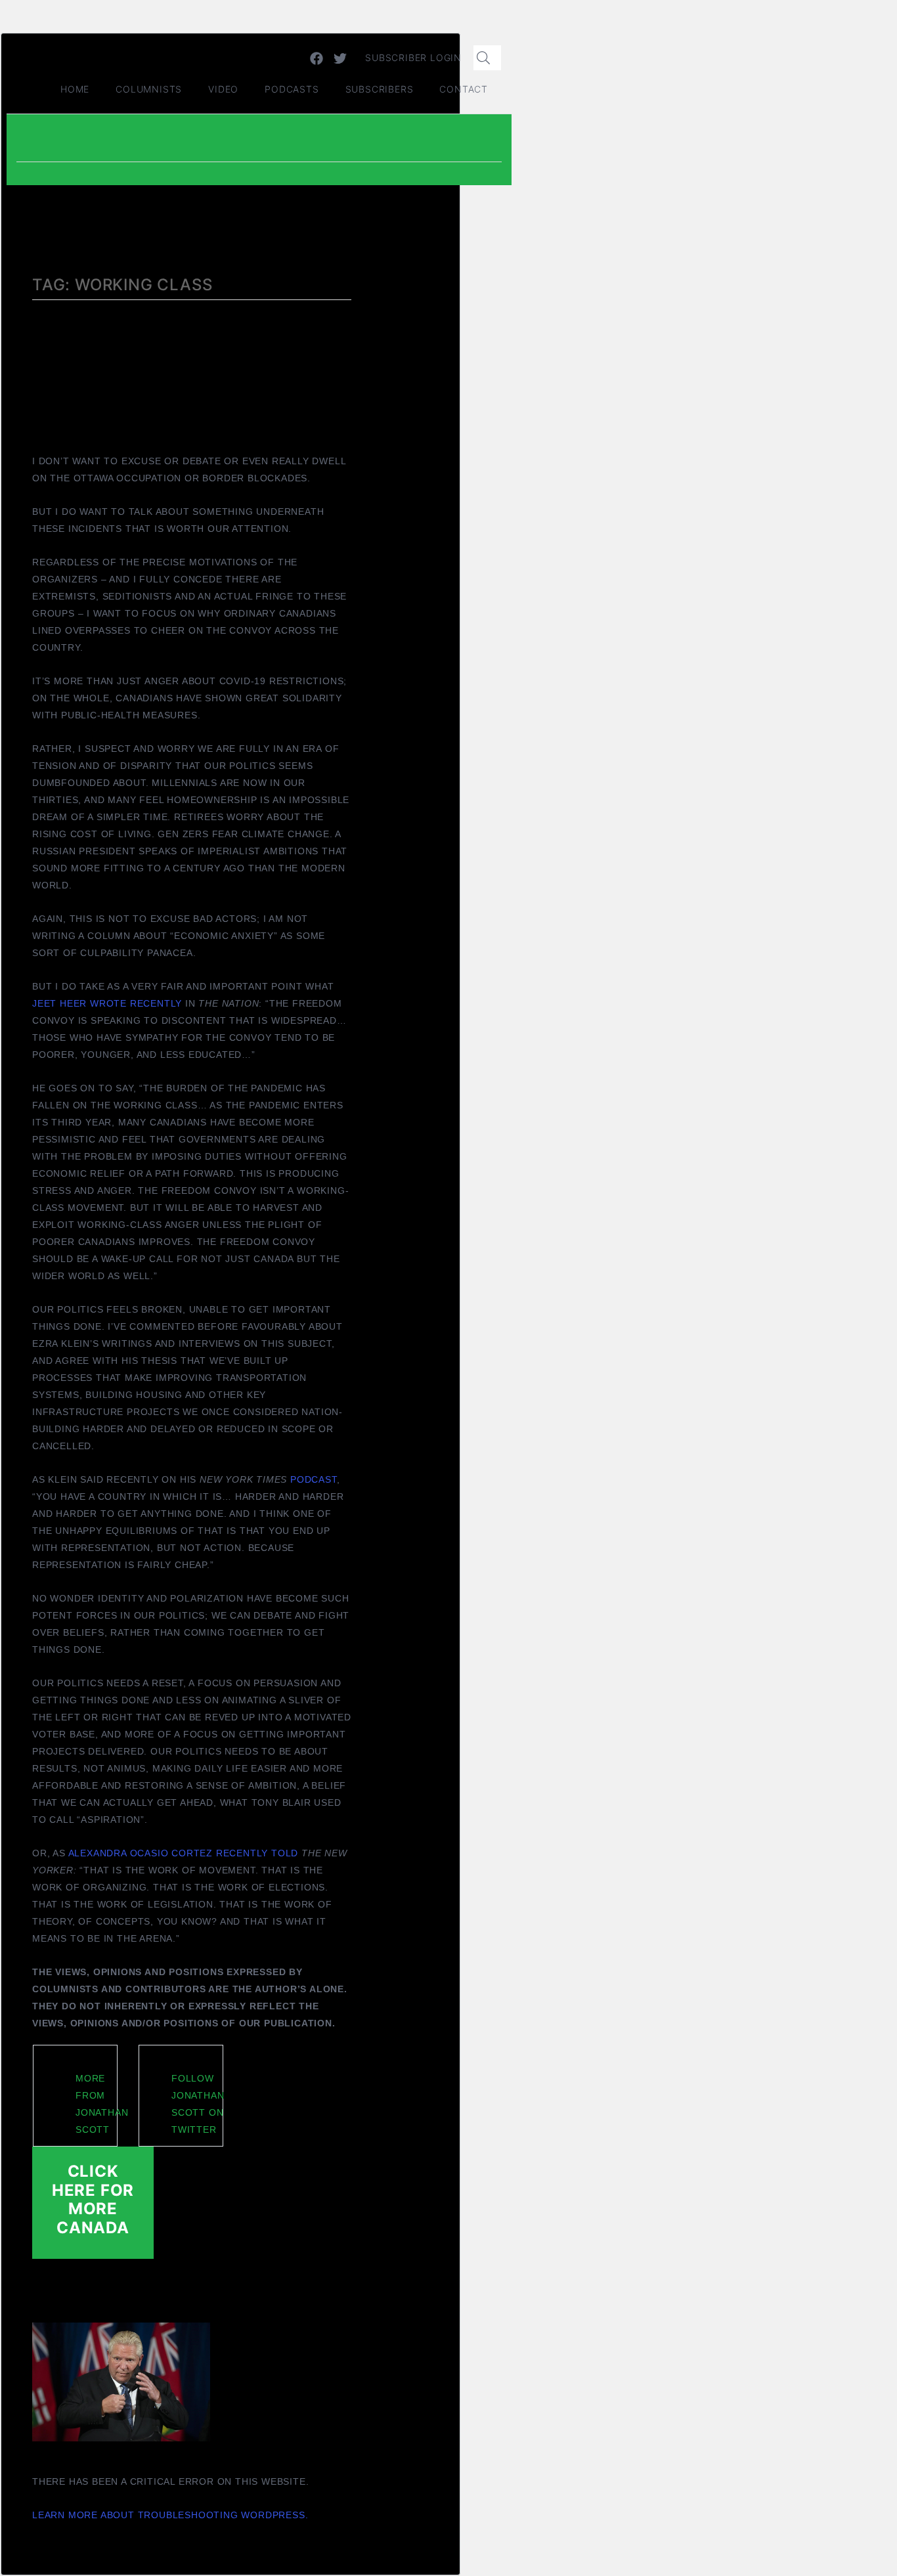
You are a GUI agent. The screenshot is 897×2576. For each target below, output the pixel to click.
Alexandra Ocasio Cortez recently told (184, 1853)
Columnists (149, 89)
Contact (464, 89)
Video (223, 89)
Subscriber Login (413, 57)
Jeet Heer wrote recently (107, 1003)
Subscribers (380, 89)
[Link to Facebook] (317, 58)
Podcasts (292, 89)
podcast (314, 1479)
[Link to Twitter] (340, 58)
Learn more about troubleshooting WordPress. (170, 2515)
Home (75, 89)
